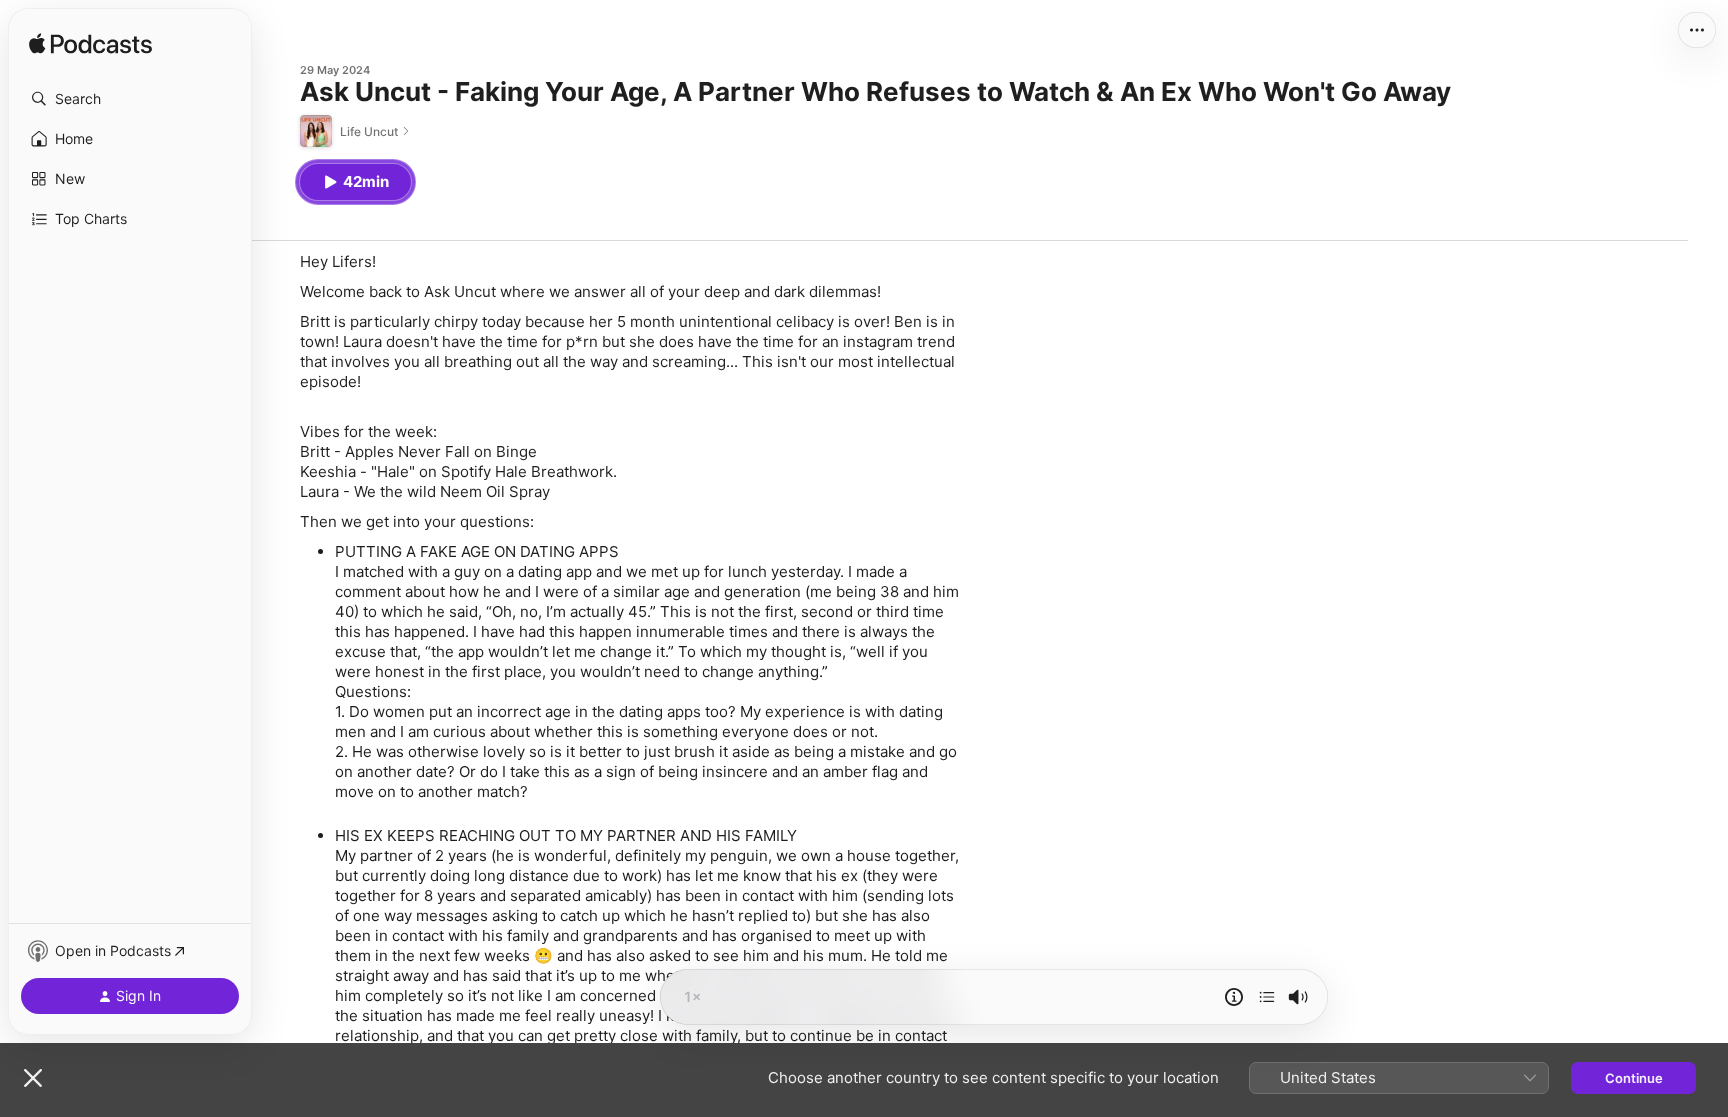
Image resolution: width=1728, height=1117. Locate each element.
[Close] (33, 1078)
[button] (130, 99)
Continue (1634, 1078)
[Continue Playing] (1267, 997)
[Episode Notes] (1234, 997)
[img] (90, 45)
